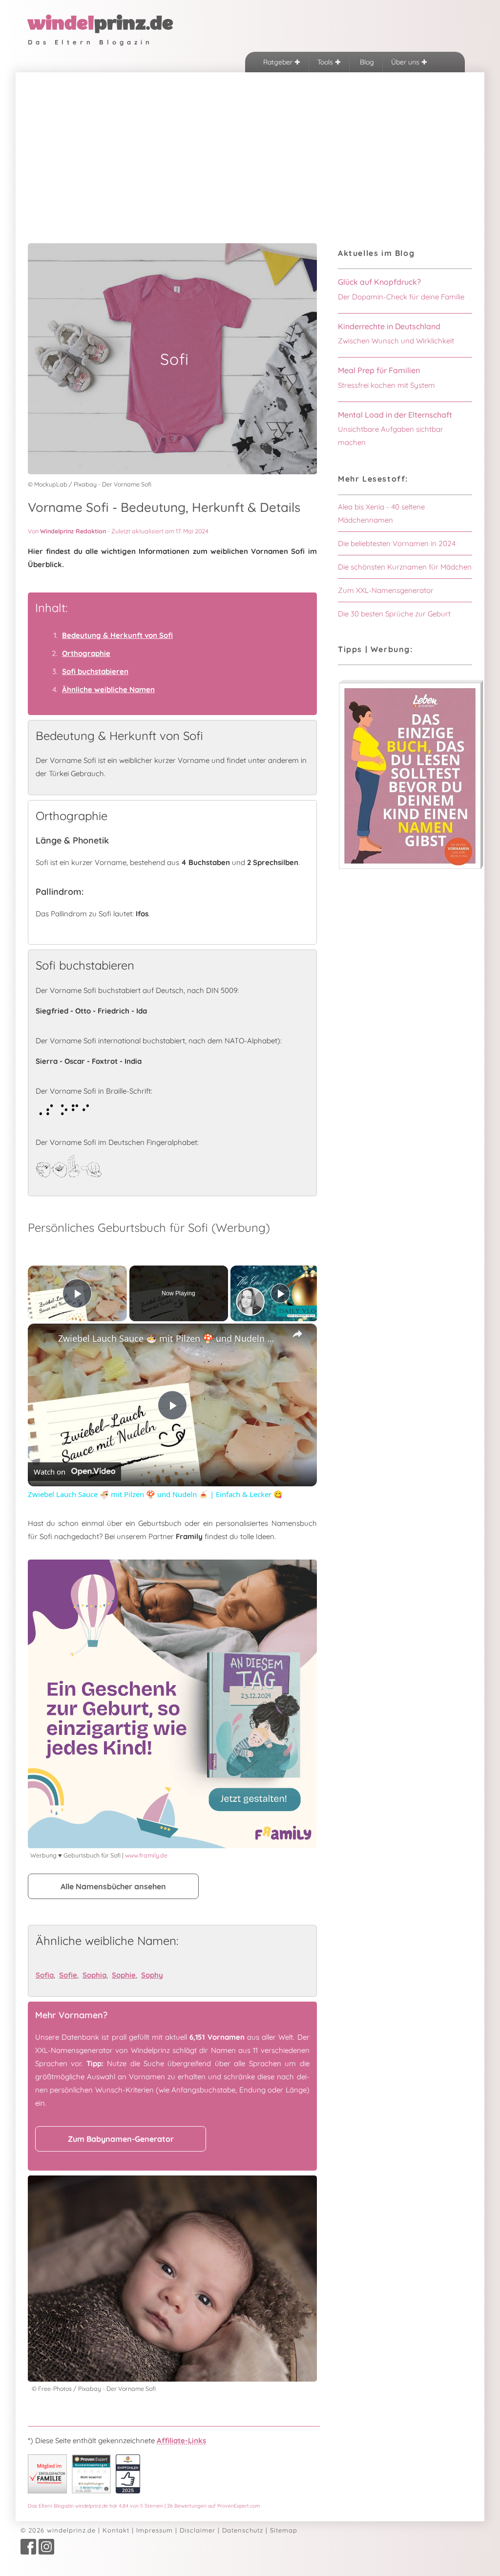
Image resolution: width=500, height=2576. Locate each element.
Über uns (406, 62)
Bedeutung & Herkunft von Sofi (117, 635)
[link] (43, 1339)
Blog (366, 62)
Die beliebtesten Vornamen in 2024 (397, 543)
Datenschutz (243, 2530)
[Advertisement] (250, 146)
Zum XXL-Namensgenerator (386, 590)
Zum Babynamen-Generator (121, 2139)
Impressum (155, 2530)
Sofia (45, 1975)
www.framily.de (146, 1855)
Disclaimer (198, 2530)
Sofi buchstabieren (95, 671)
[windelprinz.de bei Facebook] (28, 2552)
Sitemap (284, 2530)
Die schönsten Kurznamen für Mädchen (405, 567)
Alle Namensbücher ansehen (113, 1886)
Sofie (68, 1975)
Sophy (152, 1975)
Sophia (94, 1975)
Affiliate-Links (181, 2440)
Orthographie (86, 653)
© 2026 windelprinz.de (58, 2530)
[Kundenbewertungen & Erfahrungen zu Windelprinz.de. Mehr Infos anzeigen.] (91, 2491)
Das (144, 2506)
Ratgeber (279, 62)
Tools (326, 62)
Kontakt (116, 2530)
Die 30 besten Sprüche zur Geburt (394, 614)
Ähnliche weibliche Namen (108, 689)
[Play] (280, 1293)
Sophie (124, 1975)
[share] (297, 1334)
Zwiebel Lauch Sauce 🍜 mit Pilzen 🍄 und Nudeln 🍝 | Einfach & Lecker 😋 (171, 1338)
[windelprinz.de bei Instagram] (46, 2552)
